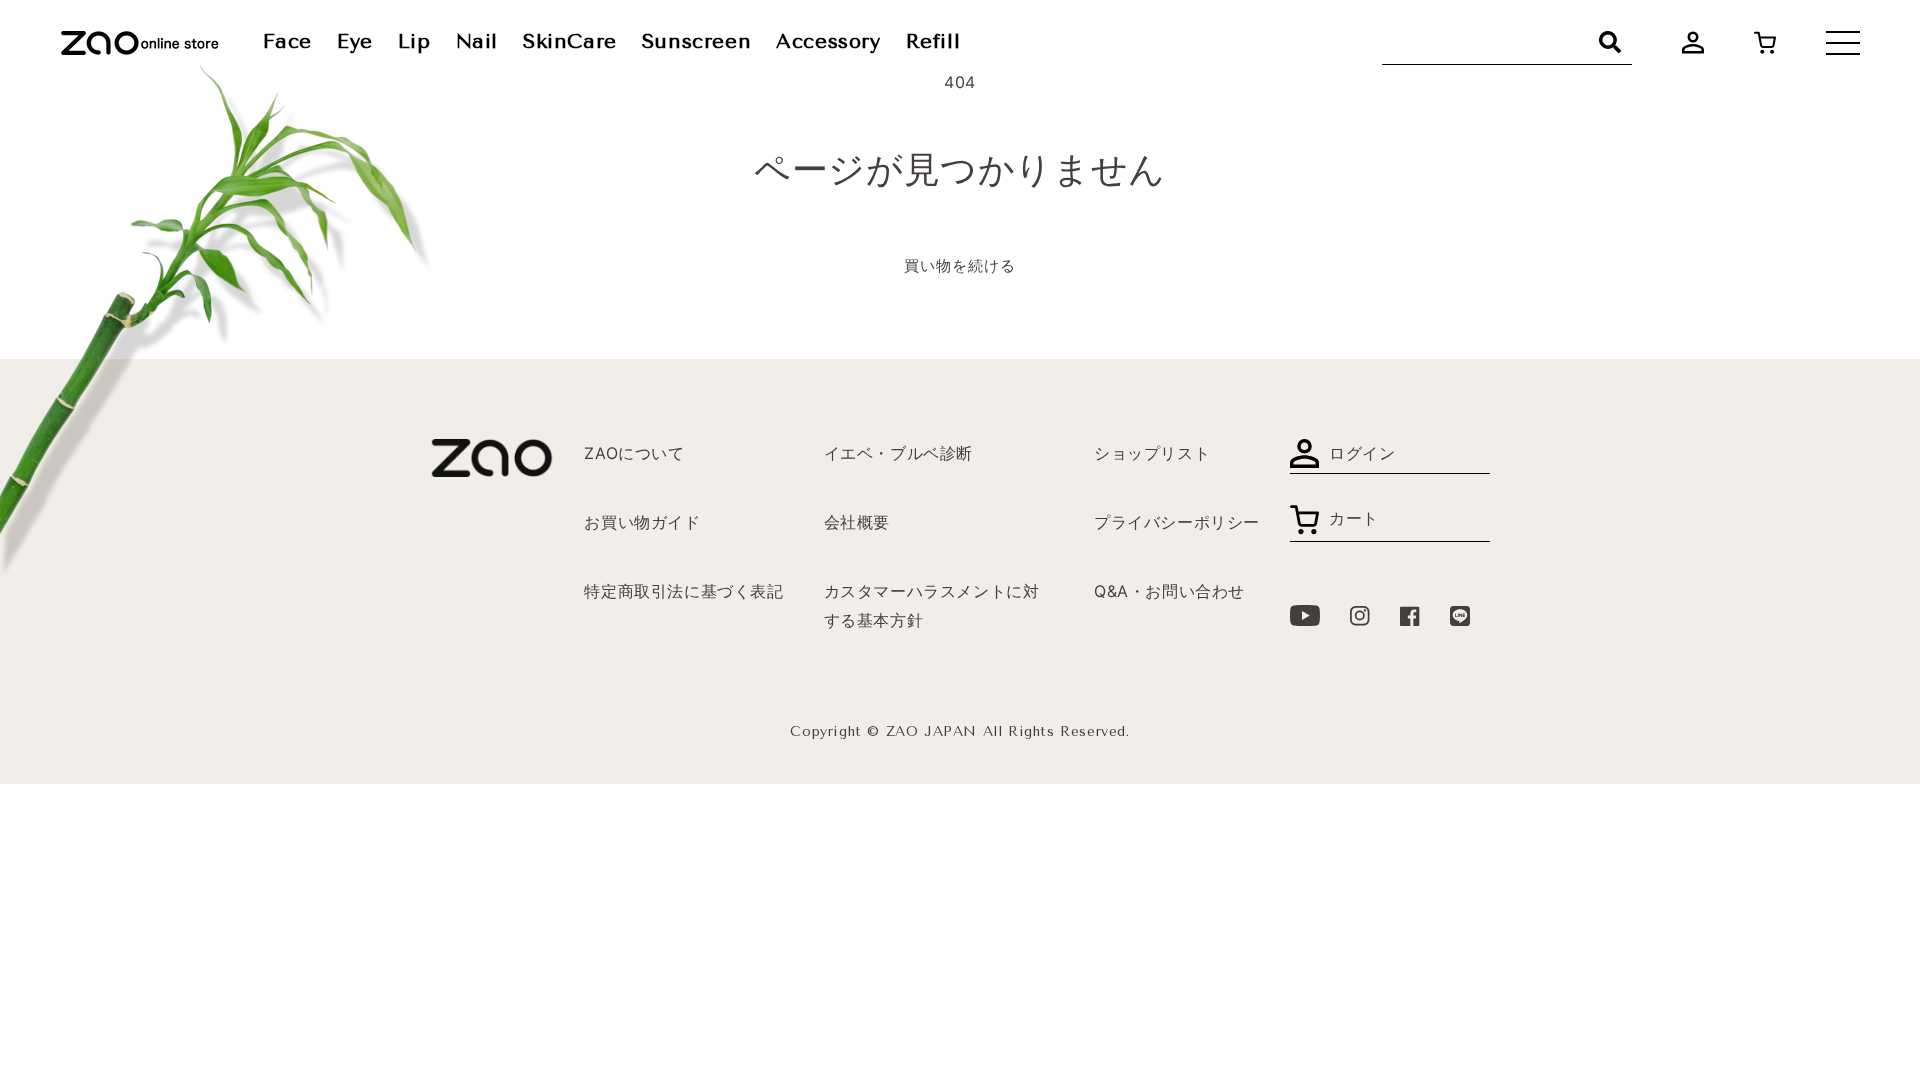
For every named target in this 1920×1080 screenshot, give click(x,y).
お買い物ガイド (642, 522)
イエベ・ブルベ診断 (898, 453)
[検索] (1610, 42)
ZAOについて (634, 453)
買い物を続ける (960, 265)
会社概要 (857, 522)
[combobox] (1507, 42)
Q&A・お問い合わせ (1169, 591)
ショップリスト (1152, 453)
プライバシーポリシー (1177, 522)
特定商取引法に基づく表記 (683, 591)
